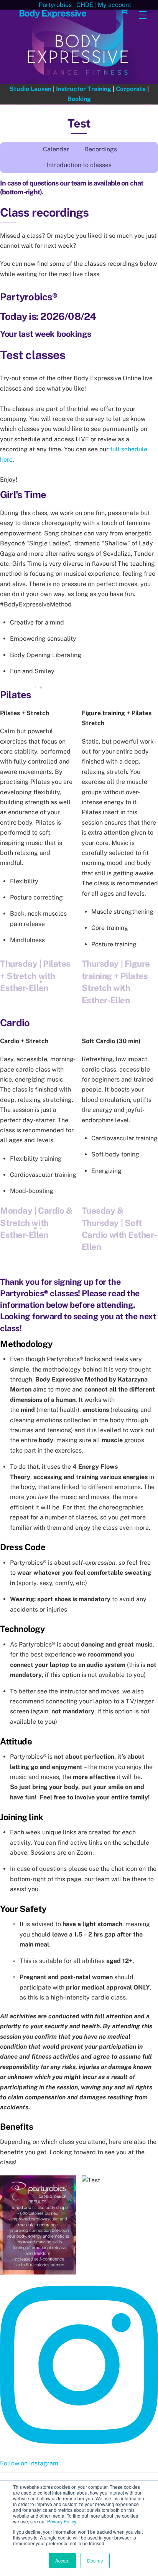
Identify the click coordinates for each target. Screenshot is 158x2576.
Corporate (131, 89)
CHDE (85, 5)
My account (114, 5)
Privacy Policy (62, 2521)
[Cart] (124, 10)
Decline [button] (95, 2560)
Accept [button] (62, 2560)
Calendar (56, 149)
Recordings (101, 149)
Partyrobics (55, 5)
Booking (79, 99)
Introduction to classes (79, 165)
